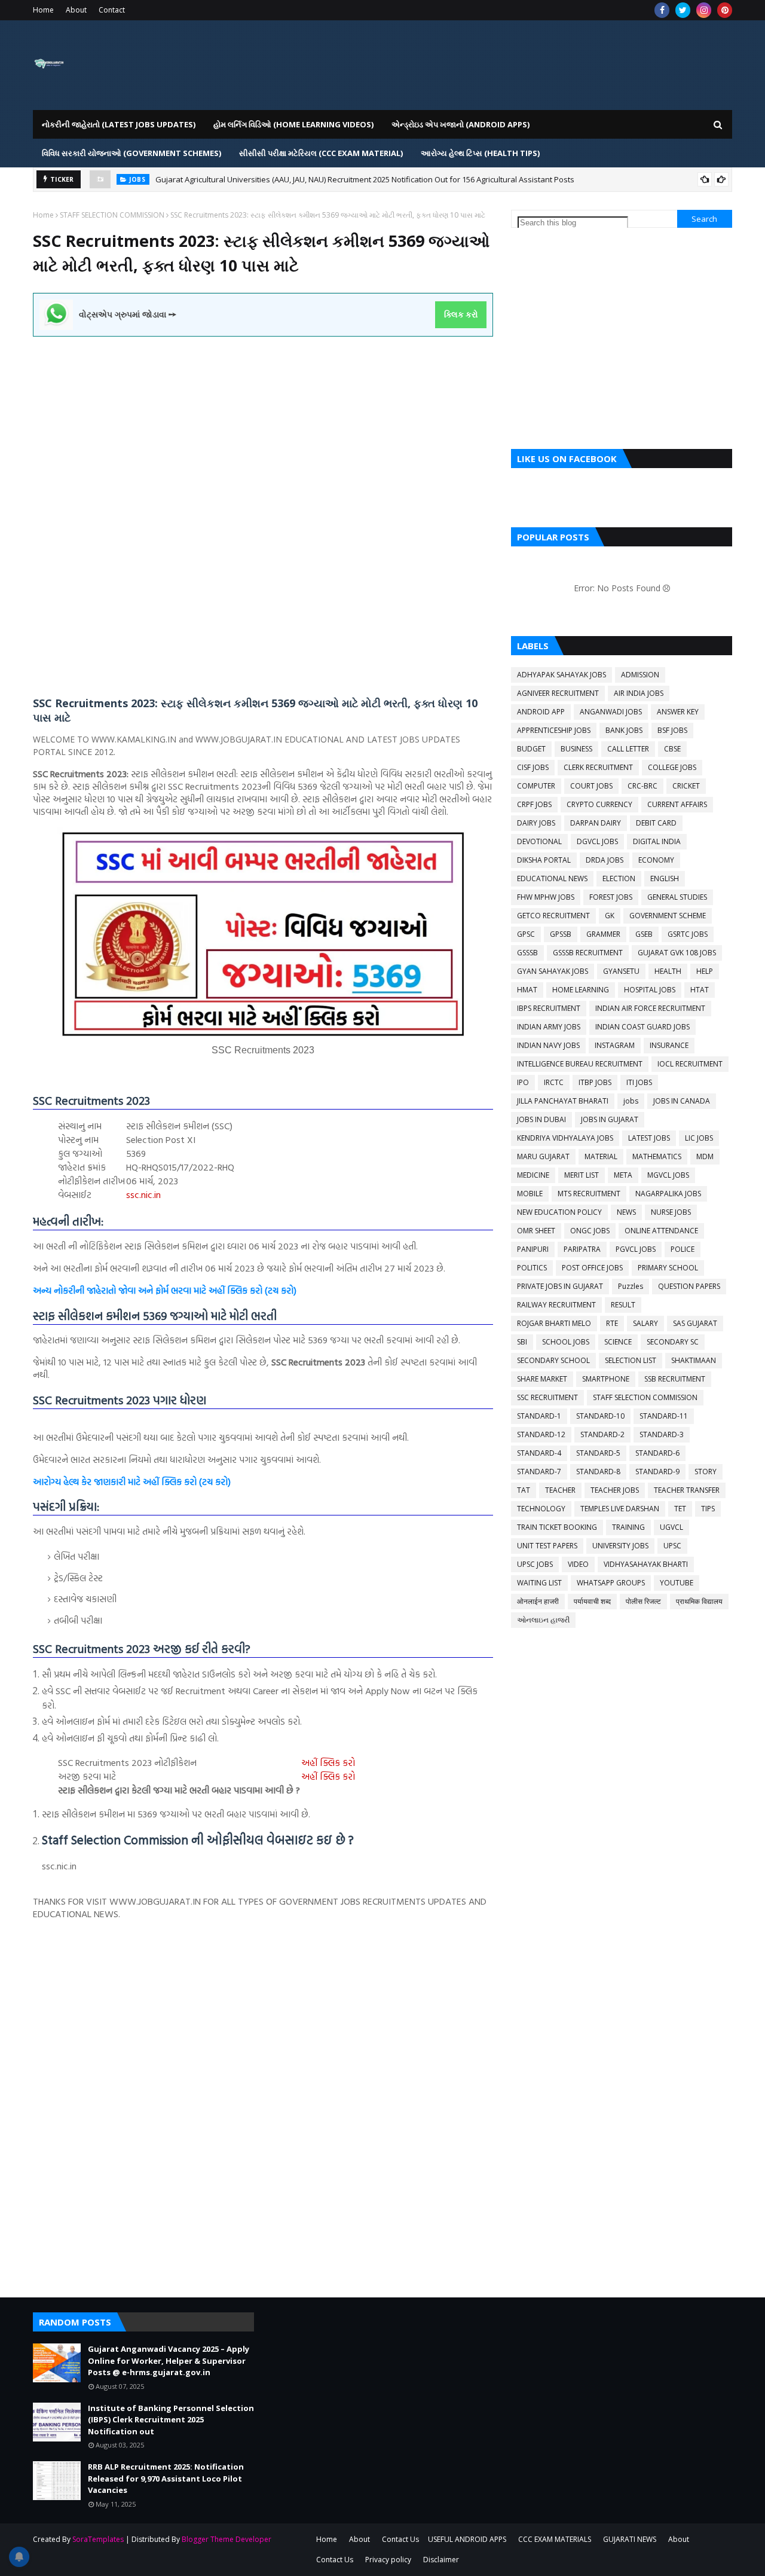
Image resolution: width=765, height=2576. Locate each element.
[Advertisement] (263, 420)
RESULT (623, 1305)
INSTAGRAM (615, 1045)
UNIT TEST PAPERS (547, 1546)
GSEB (644, 934)
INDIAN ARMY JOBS (549, 1027)
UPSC (672, 1546)
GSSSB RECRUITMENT (588, 953)
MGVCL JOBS (668, 1175)
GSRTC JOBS (688, 934)
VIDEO (578, 1564)
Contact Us (400, 2539)
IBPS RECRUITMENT (549, 1008)
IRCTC (554, 1082)
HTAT (700, 990)
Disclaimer (441, 2560)
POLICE (683, 1249)
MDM (705, 1156)
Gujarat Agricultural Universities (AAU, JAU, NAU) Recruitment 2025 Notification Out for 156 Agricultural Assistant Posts (365, 179)
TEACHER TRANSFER (687, 1490)
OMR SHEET (536, 1231)
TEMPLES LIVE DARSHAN (620, 1509)
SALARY (645, 1323)
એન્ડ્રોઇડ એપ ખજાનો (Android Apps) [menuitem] (460, 124)
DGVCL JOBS (597, 841)
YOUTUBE (677, 1583)
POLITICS (532, 1268)
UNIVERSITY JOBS (620, 1546)
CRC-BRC (642, 786)
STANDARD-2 (602, 1434)
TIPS (708, 1509)
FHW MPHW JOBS (546, 897)
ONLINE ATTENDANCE (661, 1231)
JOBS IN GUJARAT (610, 1119)
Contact (112, 10)
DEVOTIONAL (539, 841)
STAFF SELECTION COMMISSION (112, 215)
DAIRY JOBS (536, 823)
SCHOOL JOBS (566, 1342)
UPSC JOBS (535, 1564)
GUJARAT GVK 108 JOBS (677, 953)
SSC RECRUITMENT (547, 1397)
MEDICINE (533, 1175)
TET (680, 1509)
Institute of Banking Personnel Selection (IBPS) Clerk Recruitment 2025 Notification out (171, 2420)
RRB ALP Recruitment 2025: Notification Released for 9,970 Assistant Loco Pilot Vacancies (166, 2478)
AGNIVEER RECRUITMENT (558, 693)
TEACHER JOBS (615, 1490)
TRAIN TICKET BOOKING (557, 1527)
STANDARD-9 (657, 1472)
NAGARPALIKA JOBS (668, 1194)
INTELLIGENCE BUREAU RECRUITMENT (580, 1064)
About (76, 10)
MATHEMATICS (657, 1156)
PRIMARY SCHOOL (668, 1268)
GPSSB (561, 934)
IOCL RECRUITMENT (690, 1064)
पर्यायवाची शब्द (592, 1601)
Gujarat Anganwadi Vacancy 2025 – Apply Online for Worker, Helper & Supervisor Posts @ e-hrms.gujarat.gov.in (169, 2360)
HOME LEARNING (581, 990)
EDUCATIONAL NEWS (552, 878)
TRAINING (628, 1527)
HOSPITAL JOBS (650, 990)
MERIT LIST (582, 1175)
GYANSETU (621, 971)
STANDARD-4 (539, 1453)
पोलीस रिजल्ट (643, 1601)
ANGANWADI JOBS (611, 712)
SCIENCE (618, 1342)
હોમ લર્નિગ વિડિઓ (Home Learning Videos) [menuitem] (293, 124)
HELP (705, 971)
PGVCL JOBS (636, 1249)
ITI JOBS (639, 1082)
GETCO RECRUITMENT (553, 916)
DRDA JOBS (605, 860)
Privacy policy (388, 2560)
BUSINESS (576, 749)
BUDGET (531, 749)
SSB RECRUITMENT (675, 1379)
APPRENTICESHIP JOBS (554, 730)
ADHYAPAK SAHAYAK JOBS (561, 675)
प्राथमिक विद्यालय (699, 1601)
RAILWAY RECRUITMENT (556, 1305)
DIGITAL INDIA (657, 841)
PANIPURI (533, 1249)
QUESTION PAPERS (689, 1286)
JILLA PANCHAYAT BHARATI (563, 1101)
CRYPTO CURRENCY (599, 804)
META (623, 1175)
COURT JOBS (591, 786)
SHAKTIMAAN (694, 1360)
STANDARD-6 (657, 1453)
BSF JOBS (672, 730)
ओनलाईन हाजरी (538, 1601)
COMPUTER (536, 786)
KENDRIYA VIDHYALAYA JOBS (565, 1138)
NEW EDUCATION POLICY (559, 1212)
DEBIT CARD (656, 823)
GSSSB (527, 953)
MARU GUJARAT (543, 1156)
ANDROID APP (541, 712)
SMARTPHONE (606, 1379)
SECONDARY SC (673, 1342)
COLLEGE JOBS (672, 767)
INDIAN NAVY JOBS (548, 1045)
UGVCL (671, 1527)
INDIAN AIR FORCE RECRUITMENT (650, 1008)
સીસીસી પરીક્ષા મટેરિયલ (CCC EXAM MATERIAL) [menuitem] (321, 153)
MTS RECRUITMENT (589, 1194)
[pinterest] (725, 10)
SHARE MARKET (542, 1379)
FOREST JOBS (611, 897)
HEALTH (668, 971)
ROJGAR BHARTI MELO (554, 1323)
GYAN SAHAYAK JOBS (553, 971)
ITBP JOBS (595, 1082)
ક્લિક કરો (461, 314)
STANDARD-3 (662, 1434)
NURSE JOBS (671, 1212)
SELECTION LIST (631, 1360)
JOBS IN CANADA (682, 1101)
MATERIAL (601, 1156)
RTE (612, 1323)
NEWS (626, 1212)
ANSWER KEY (678, 712)
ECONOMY (656, 860)
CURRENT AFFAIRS (677, 804)
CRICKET (686, 786)
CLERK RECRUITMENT (598, 767)
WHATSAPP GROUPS (611, 1583)
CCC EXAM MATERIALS (555, 2539)
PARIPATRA (582, 1249)
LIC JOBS (699, 1138)
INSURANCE (669, 1045)
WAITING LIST (539, 1583)
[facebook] (662, 10)
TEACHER (560, 1490)
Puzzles (631, 1286)
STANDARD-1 (539, 1416)
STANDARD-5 (598, 1453)
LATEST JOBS (649, 1138)
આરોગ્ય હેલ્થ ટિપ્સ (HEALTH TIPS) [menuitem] (480, 153)
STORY (706, 1472)
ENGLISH (665, 878)
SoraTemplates (98, 2539)
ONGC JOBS (590, 1231)
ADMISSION (640, 675)
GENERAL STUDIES (677, 897)
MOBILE (530, 1194)
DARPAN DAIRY (596, 823)
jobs (631, 1101)
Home (43, 10)
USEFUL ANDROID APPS (467, 2539)
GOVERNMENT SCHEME (668, 916)
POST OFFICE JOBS (592, 1268)
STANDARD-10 (600, 1416)
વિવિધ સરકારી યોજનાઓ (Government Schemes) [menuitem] (131, 153)
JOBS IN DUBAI (541, 1119)
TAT (524, 1490)
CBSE (672, 749)
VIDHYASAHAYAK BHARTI (646, 1564)
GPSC (526, 934)
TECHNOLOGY (541, 1509)
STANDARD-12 (541, 1434)
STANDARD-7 (539, 1472)
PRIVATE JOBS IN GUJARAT (560, 1286)
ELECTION (619, 878)
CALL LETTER (628, 749)
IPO (523, 1082)
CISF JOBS (533, 767)
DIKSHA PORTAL (544, 860)
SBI (522, 1342)
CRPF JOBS (534, 804)
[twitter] (683, 10)
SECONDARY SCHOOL (553, 1360)
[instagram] (704, 10)
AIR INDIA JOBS (639, 693)
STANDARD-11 (664, 1416)
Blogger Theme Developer (227, 2539)
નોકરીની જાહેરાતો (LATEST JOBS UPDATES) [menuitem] (119, 124)
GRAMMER (603, 934)
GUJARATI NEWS (630, 2539)
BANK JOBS (624, 730)
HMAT (527, 990)
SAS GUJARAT (695, 1323)
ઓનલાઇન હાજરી (543, 1620)
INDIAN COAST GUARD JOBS (642, 1027)
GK (610, 916)
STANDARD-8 (598, 1472)
